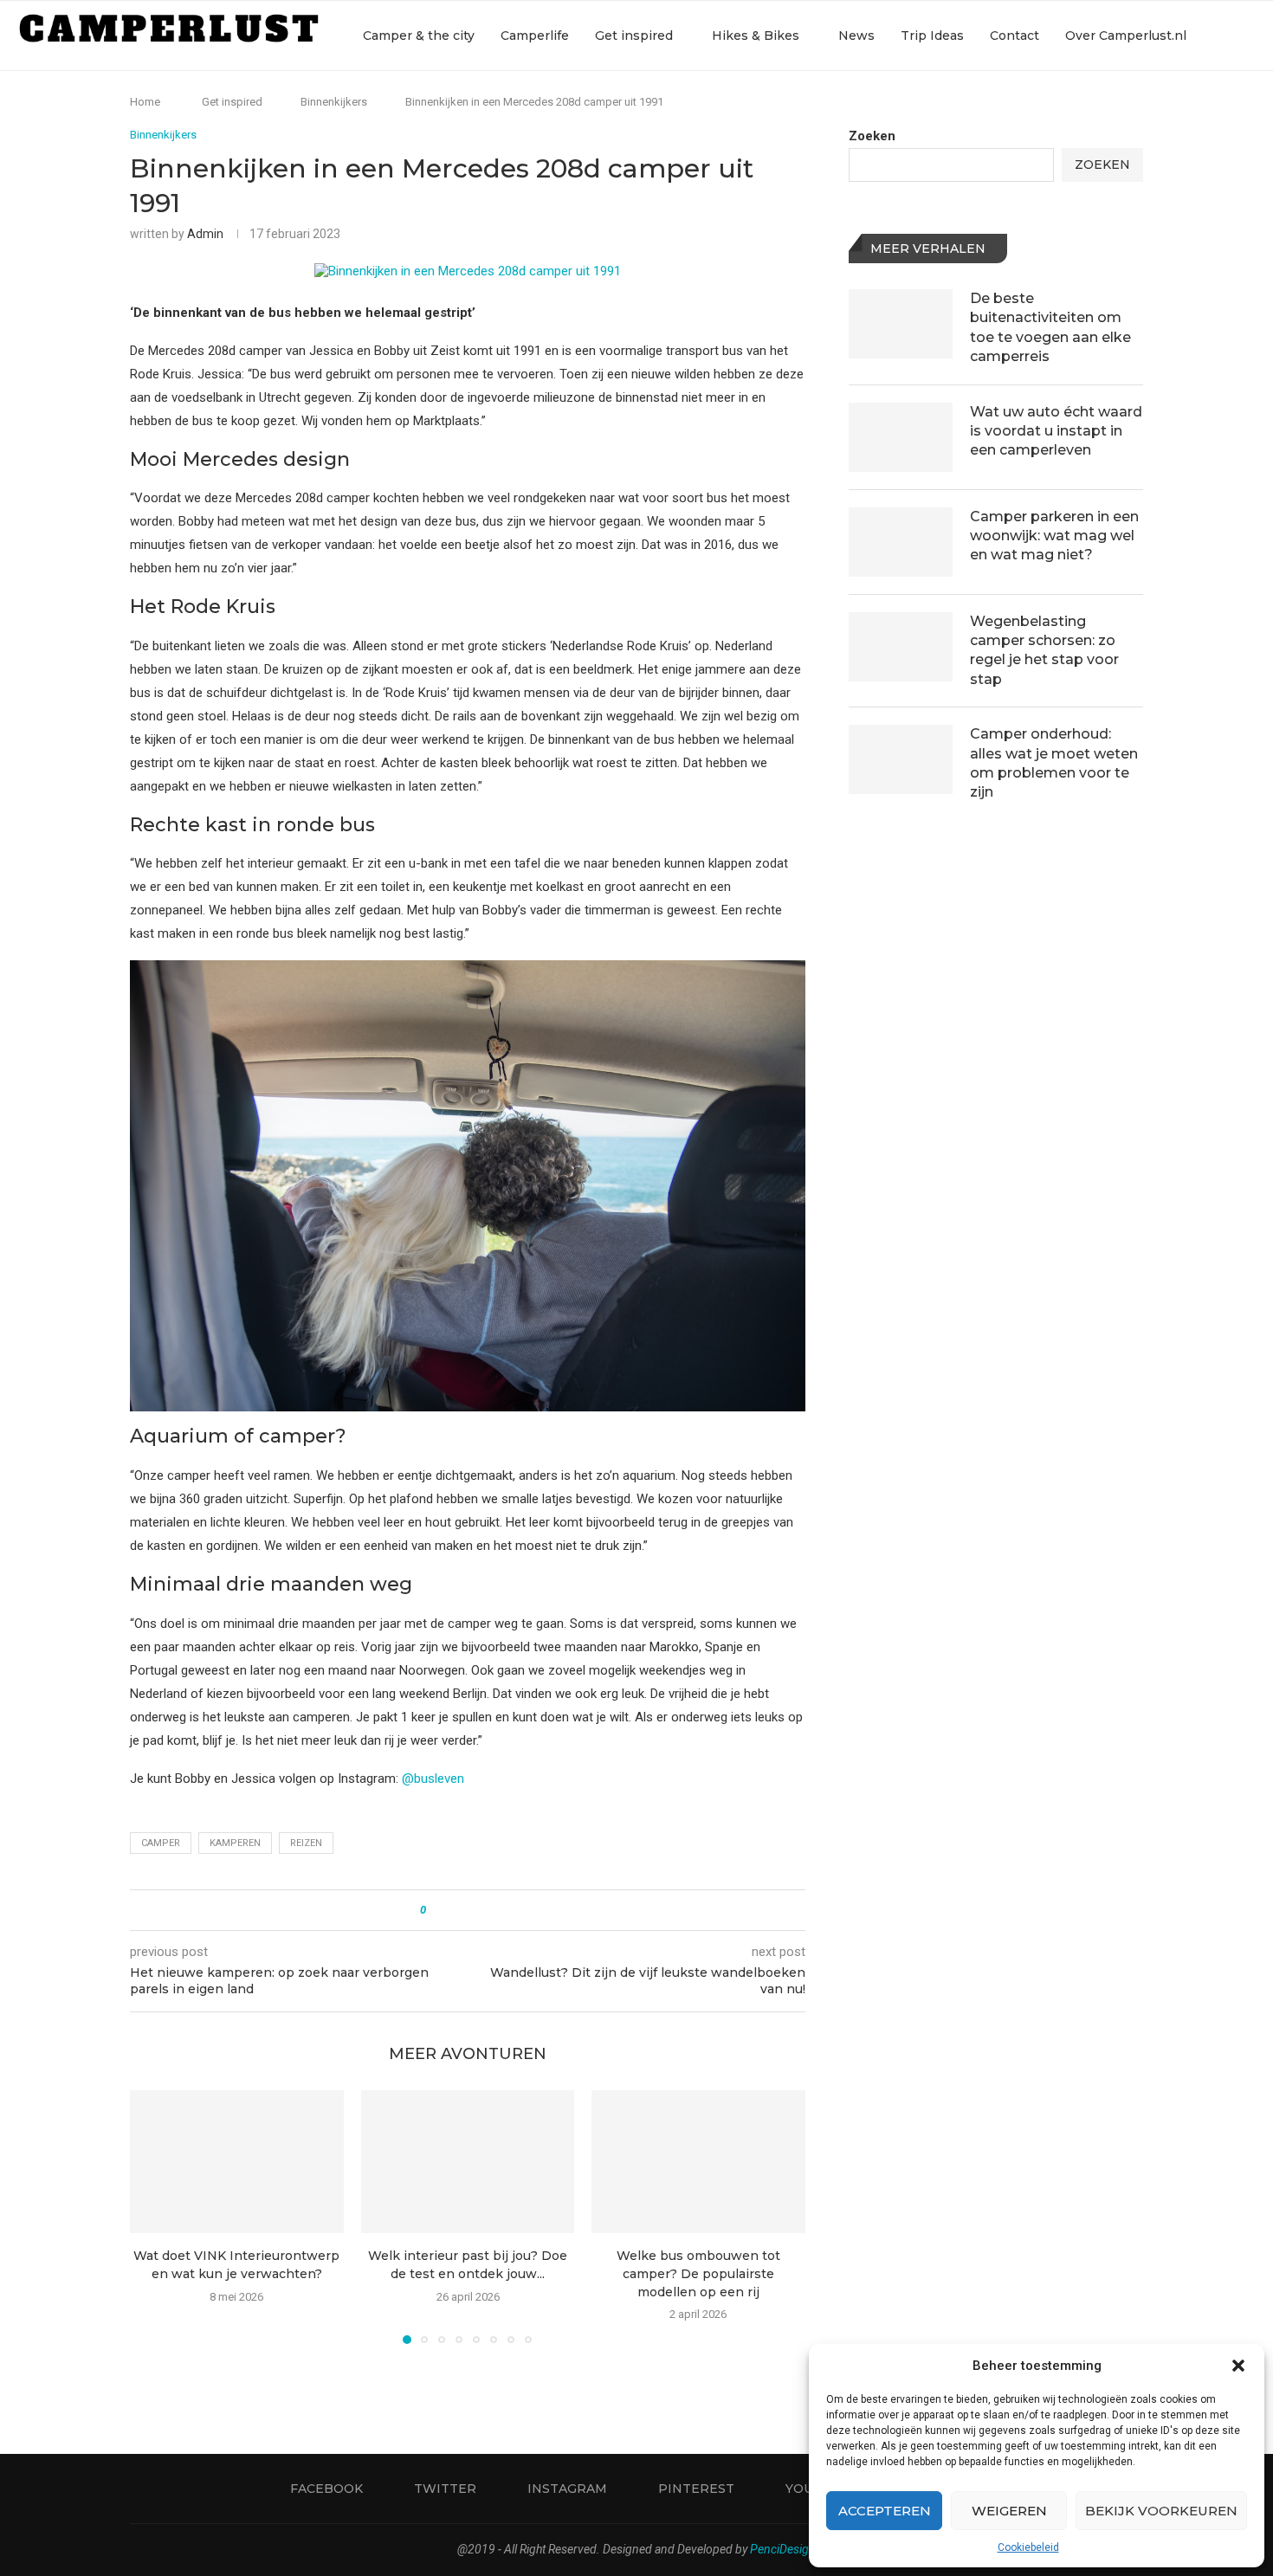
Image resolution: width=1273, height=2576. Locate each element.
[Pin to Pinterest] (487, 1910)
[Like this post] (435, 1910)
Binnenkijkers (334, 102)
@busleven (433, 1779)
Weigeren (1009, 2511)
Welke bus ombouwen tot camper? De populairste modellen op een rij (698, 2274)
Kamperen (235, 1843)
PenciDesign (783, 2549)
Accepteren (885, 2511)
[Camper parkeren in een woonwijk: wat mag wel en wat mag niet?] (901, 542)
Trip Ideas (932, 36)
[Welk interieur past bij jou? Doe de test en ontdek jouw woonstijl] (468, 2161)
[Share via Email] (504, 1910)
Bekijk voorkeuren (1161, 2511)
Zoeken (872, 136)
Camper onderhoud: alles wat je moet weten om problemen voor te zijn (1054, 763)
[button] (1238, 2366)
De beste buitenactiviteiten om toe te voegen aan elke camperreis (1050, 327)
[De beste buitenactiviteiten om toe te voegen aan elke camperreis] (901, 324)
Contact (1015, 36)
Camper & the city (419, 36)
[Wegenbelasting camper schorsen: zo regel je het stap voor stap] (901, 647)
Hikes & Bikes (756, 36)
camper (161, 1843)
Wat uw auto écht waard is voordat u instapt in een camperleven (1056, 431)
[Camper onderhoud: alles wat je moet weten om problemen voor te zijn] (901, 759)
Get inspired (634, 36)
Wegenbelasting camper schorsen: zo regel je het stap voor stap (1044, 650)
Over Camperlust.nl (1126, 36)
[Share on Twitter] (471, 1910)
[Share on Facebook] (454, 1910)
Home (145, 102)
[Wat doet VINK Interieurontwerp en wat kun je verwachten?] (237, 2161)
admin (205, 234)
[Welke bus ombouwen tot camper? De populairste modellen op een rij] (698, 2161)
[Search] (1247, 36)
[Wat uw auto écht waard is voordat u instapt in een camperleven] (901, 437)
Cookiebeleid (1028, 2547)
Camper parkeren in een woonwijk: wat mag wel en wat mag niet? (1054, 536)
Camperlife (535, 36)
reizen (306, 1843)
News (856, 36)
